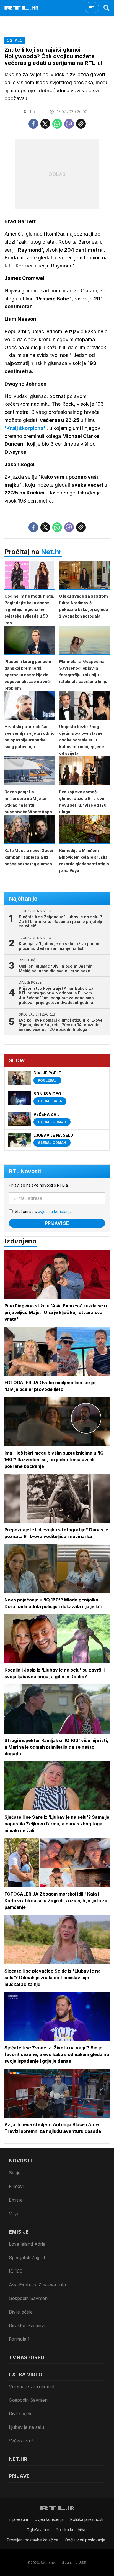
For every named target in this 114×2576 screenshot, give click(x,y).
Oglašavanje (38, 2530)
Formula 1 (19, 2339)
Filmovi (16, 2186)
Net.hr (51, 552)
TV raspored (27, 2357)
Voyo (14, 2213)
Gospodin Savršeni (29, 2298)
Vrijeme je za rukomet (32, 2386)
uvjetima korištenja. (55, 1211)
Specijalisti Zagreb (28, 2258)
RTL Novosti (25, 1171)
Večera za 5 (21, 2441)
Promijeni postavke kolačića (33, 2540)
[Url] (81, 124)
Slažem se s (44, 1211)
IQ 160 (16, 2271)
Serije (15, 2173)
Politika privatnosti (87, 2519)
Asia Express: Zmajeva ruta (37, 2285)
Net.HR (18, 2459)
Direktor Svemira (27, 2325)
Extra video (26, 2374)
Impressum (18, 2519)
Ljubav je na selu (26, 2427)
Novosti (20, 2161)
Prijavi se (57, 1223)
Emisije (16, 2200)
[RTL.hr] (21, 8)
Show (17, 1060)
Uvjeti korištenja (49, 2519)
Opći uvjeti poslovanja (85, 2540)
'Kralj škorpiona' (25, 428)
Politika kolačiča (71, 2530)
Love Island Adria (27, 2244)
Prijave (19, 2476)
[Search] (107, 8)
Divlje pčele (21, 2312)
